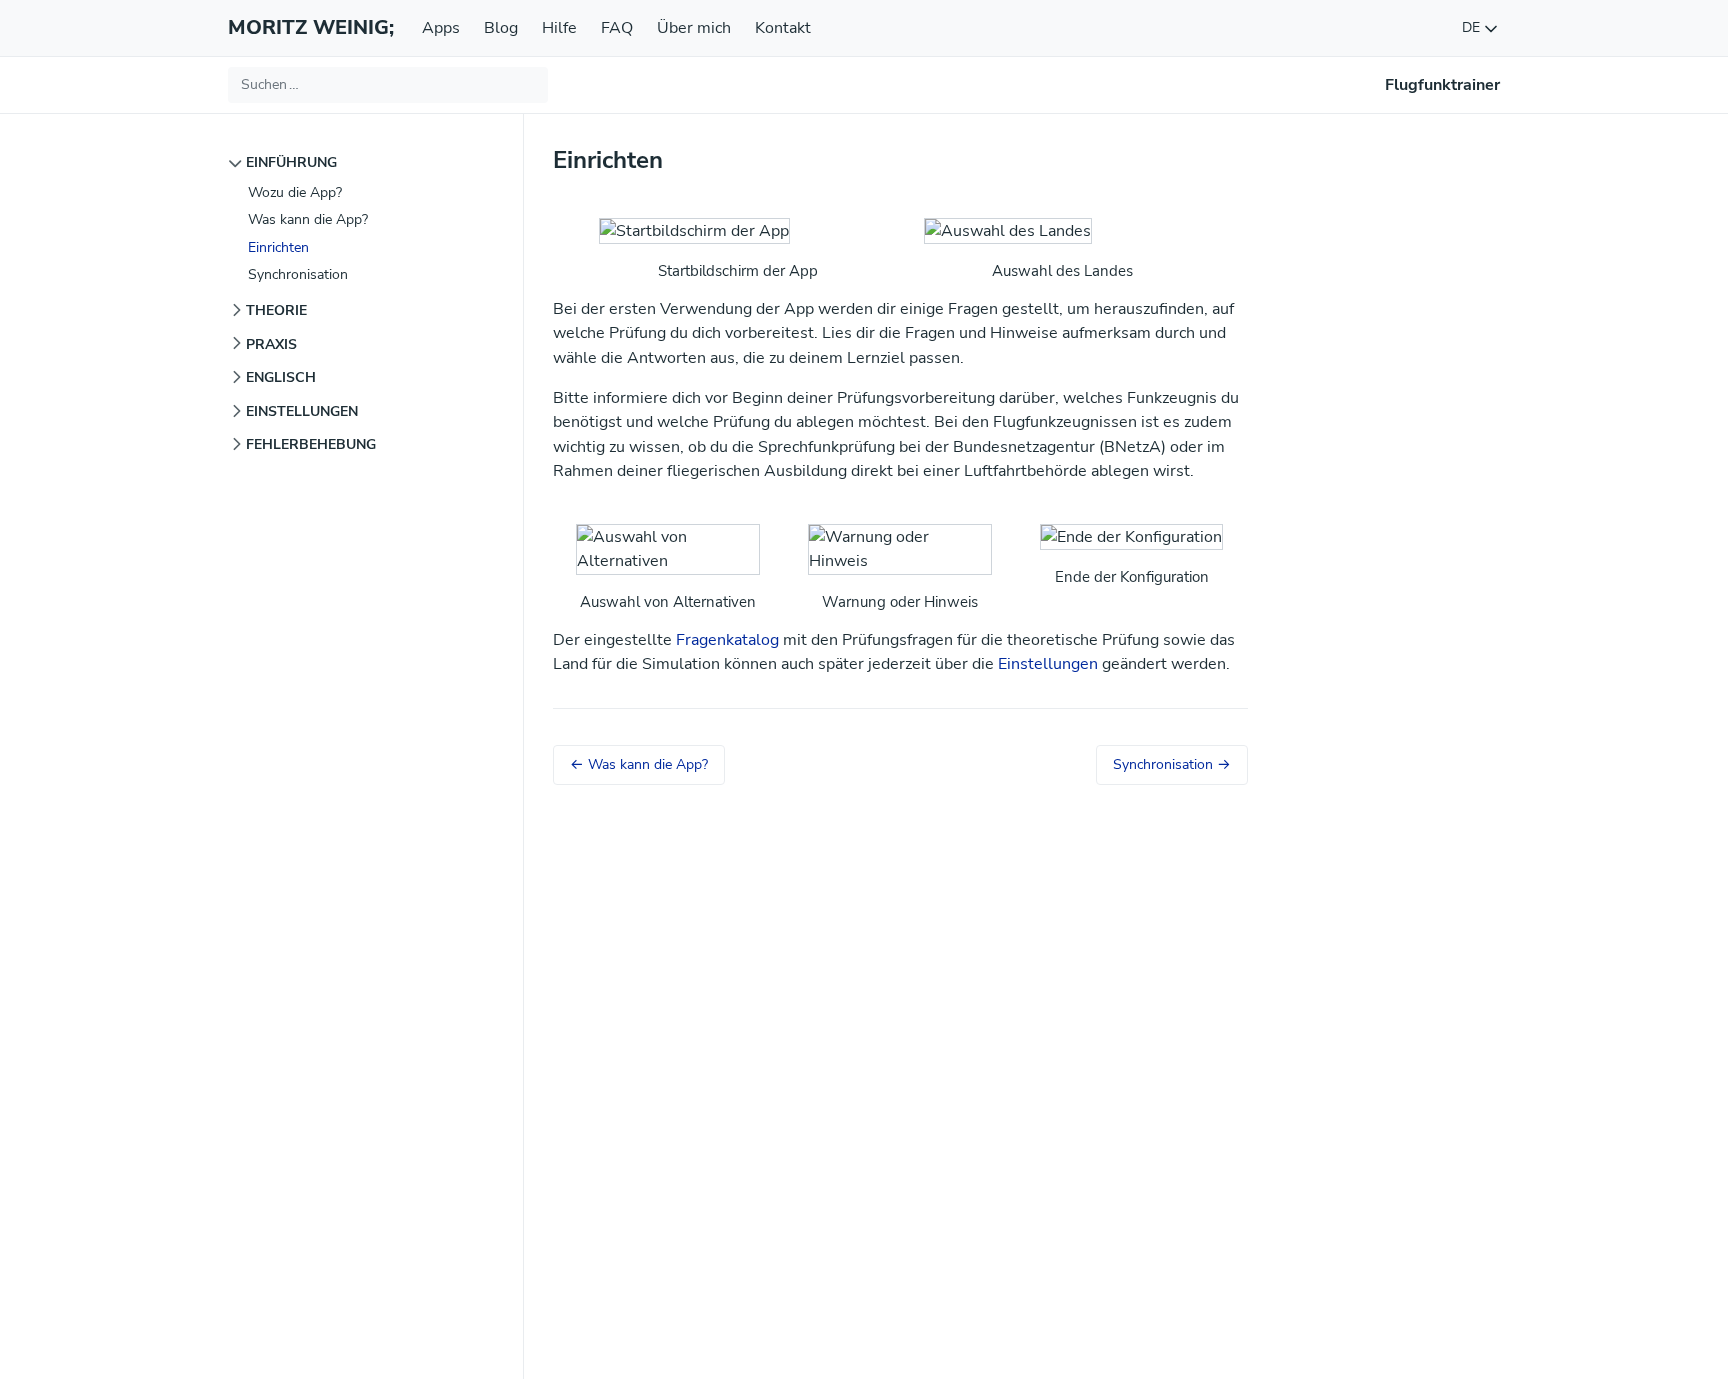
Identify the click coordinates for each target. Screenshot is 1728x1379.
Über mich (694, 28)
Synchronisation (298, 274)
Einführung (291, 162)
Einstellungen (302, 411)
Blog (501, 28)
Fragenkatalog (727, 640)
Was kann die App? (308, 219)
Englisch (281, 377)
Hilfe (559, 28)
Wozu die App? (295, 192)
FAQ (617, 28)
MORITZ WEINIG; (311, 27)
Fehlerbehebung (311, 444)
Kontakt (783, 28)
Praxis (271, 344)
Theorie (276, 310)
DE (1473, 27)
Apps (441, 28)
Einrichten (278, 247)
